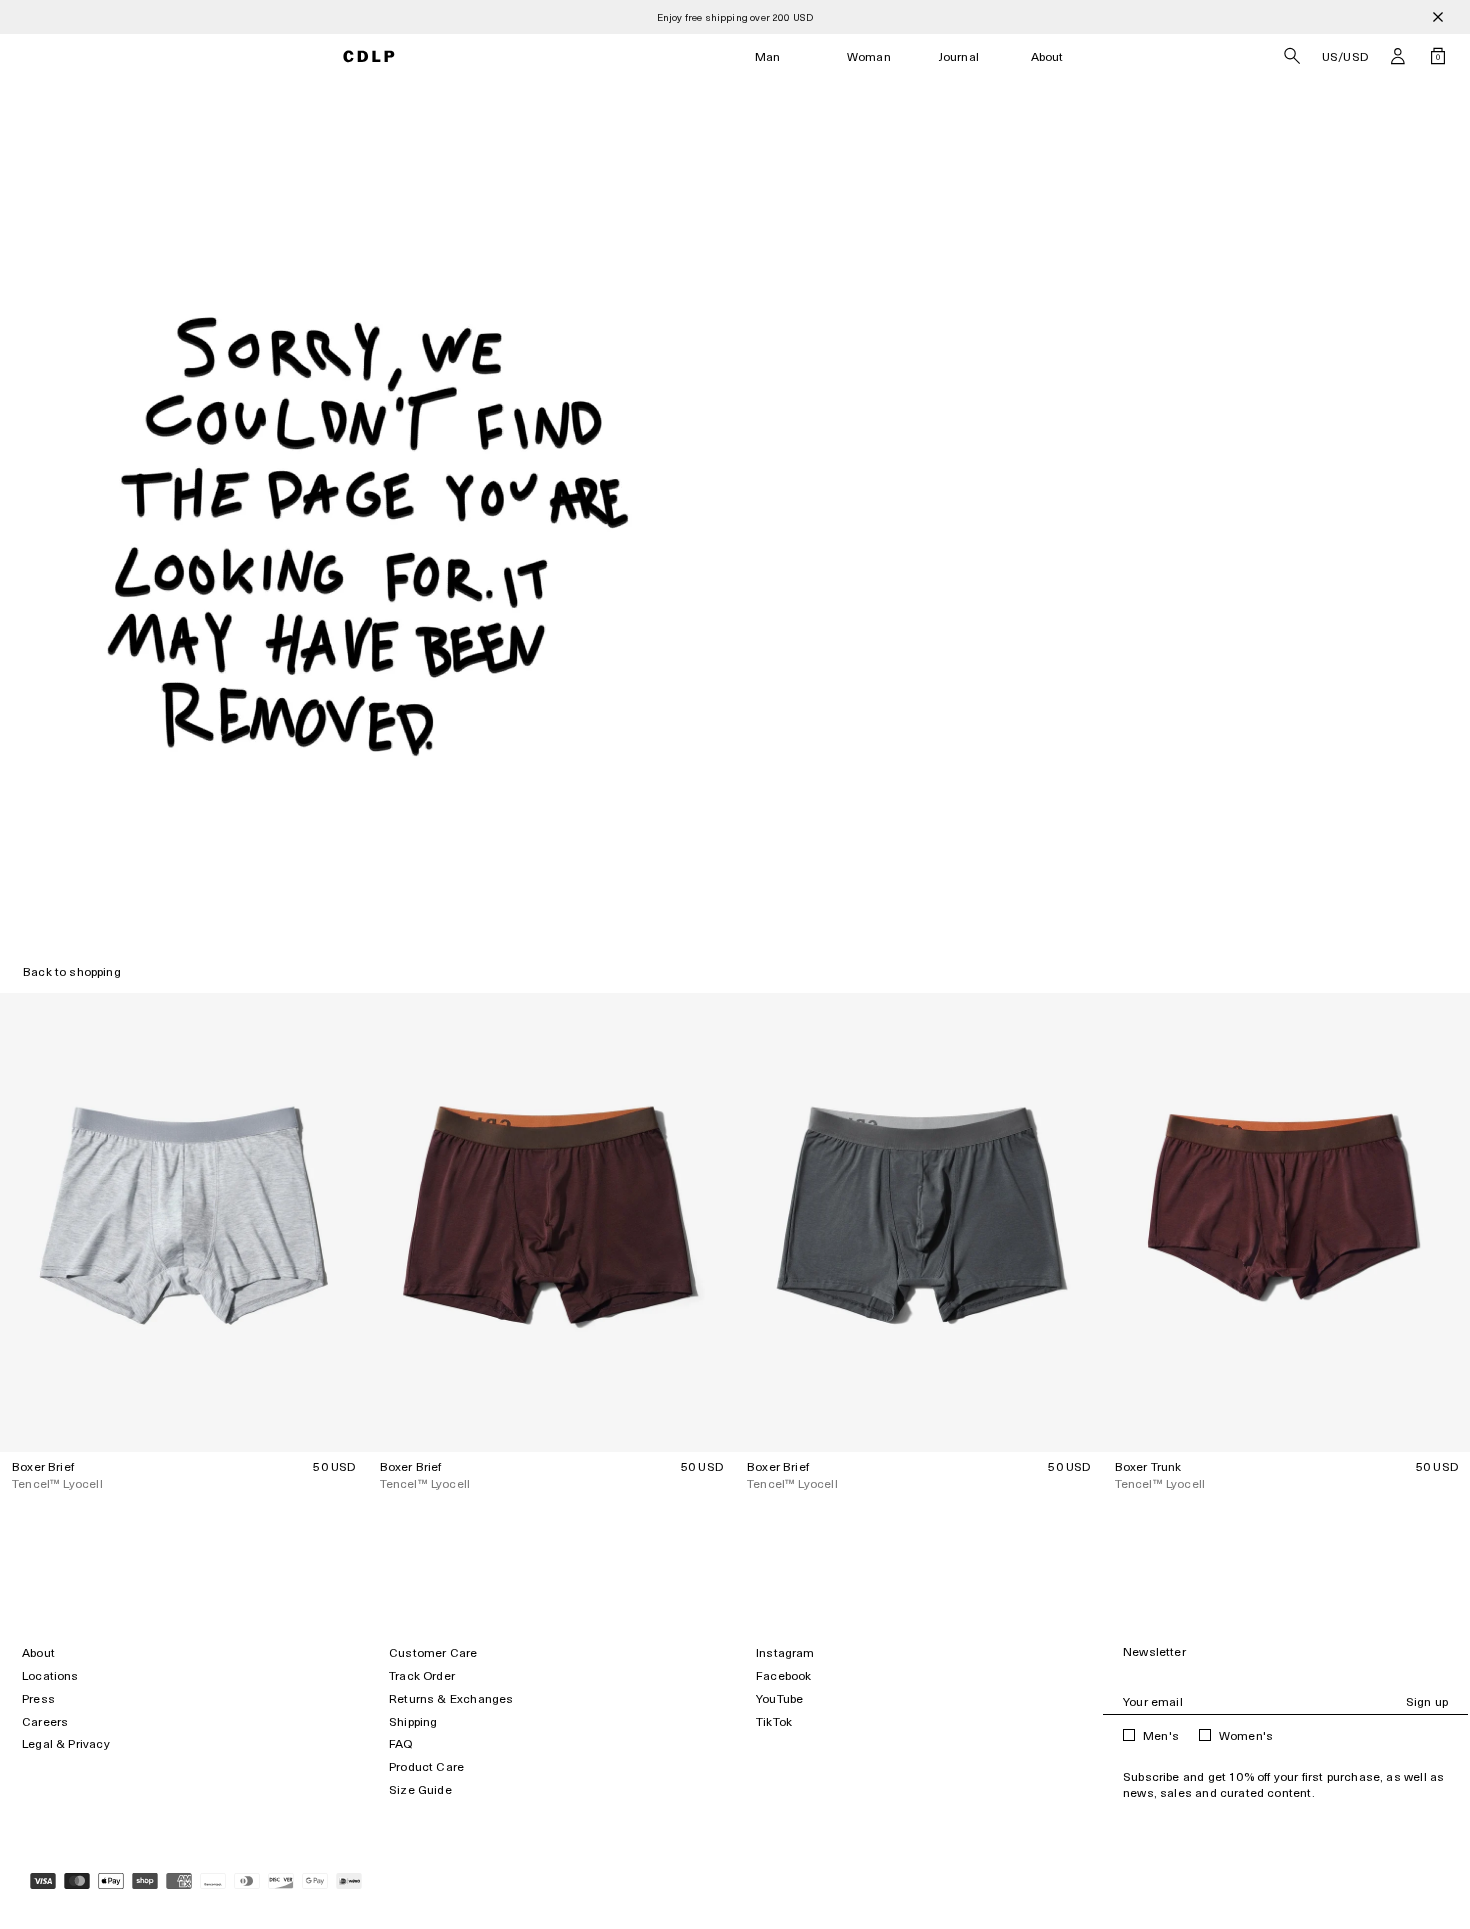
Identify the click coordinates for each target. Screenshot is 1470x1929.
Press (38, 1698)
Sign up (1427, 1701)
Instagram (785, 1652)
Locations (50, 1675)
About (1047, 56)
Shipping (413, 1721)
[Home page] (368, 56)
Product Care (426, 1766)
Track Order (422, 1675)
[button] (1398, 56)
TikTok (774, 1721)
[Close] (1438, 17)
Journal (959, 56)
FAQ (401, 1743)
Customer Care (433, 1652)
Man (768, 56)
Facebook (783, 1675)
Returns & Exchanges (451, 1698)
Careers (45, 1721)
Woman (869, 56)
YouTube (779, 1698)
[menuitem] (768, 56)
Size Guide (420, 1789)
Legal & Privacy (66, 1743)
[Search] (1292, 56)
